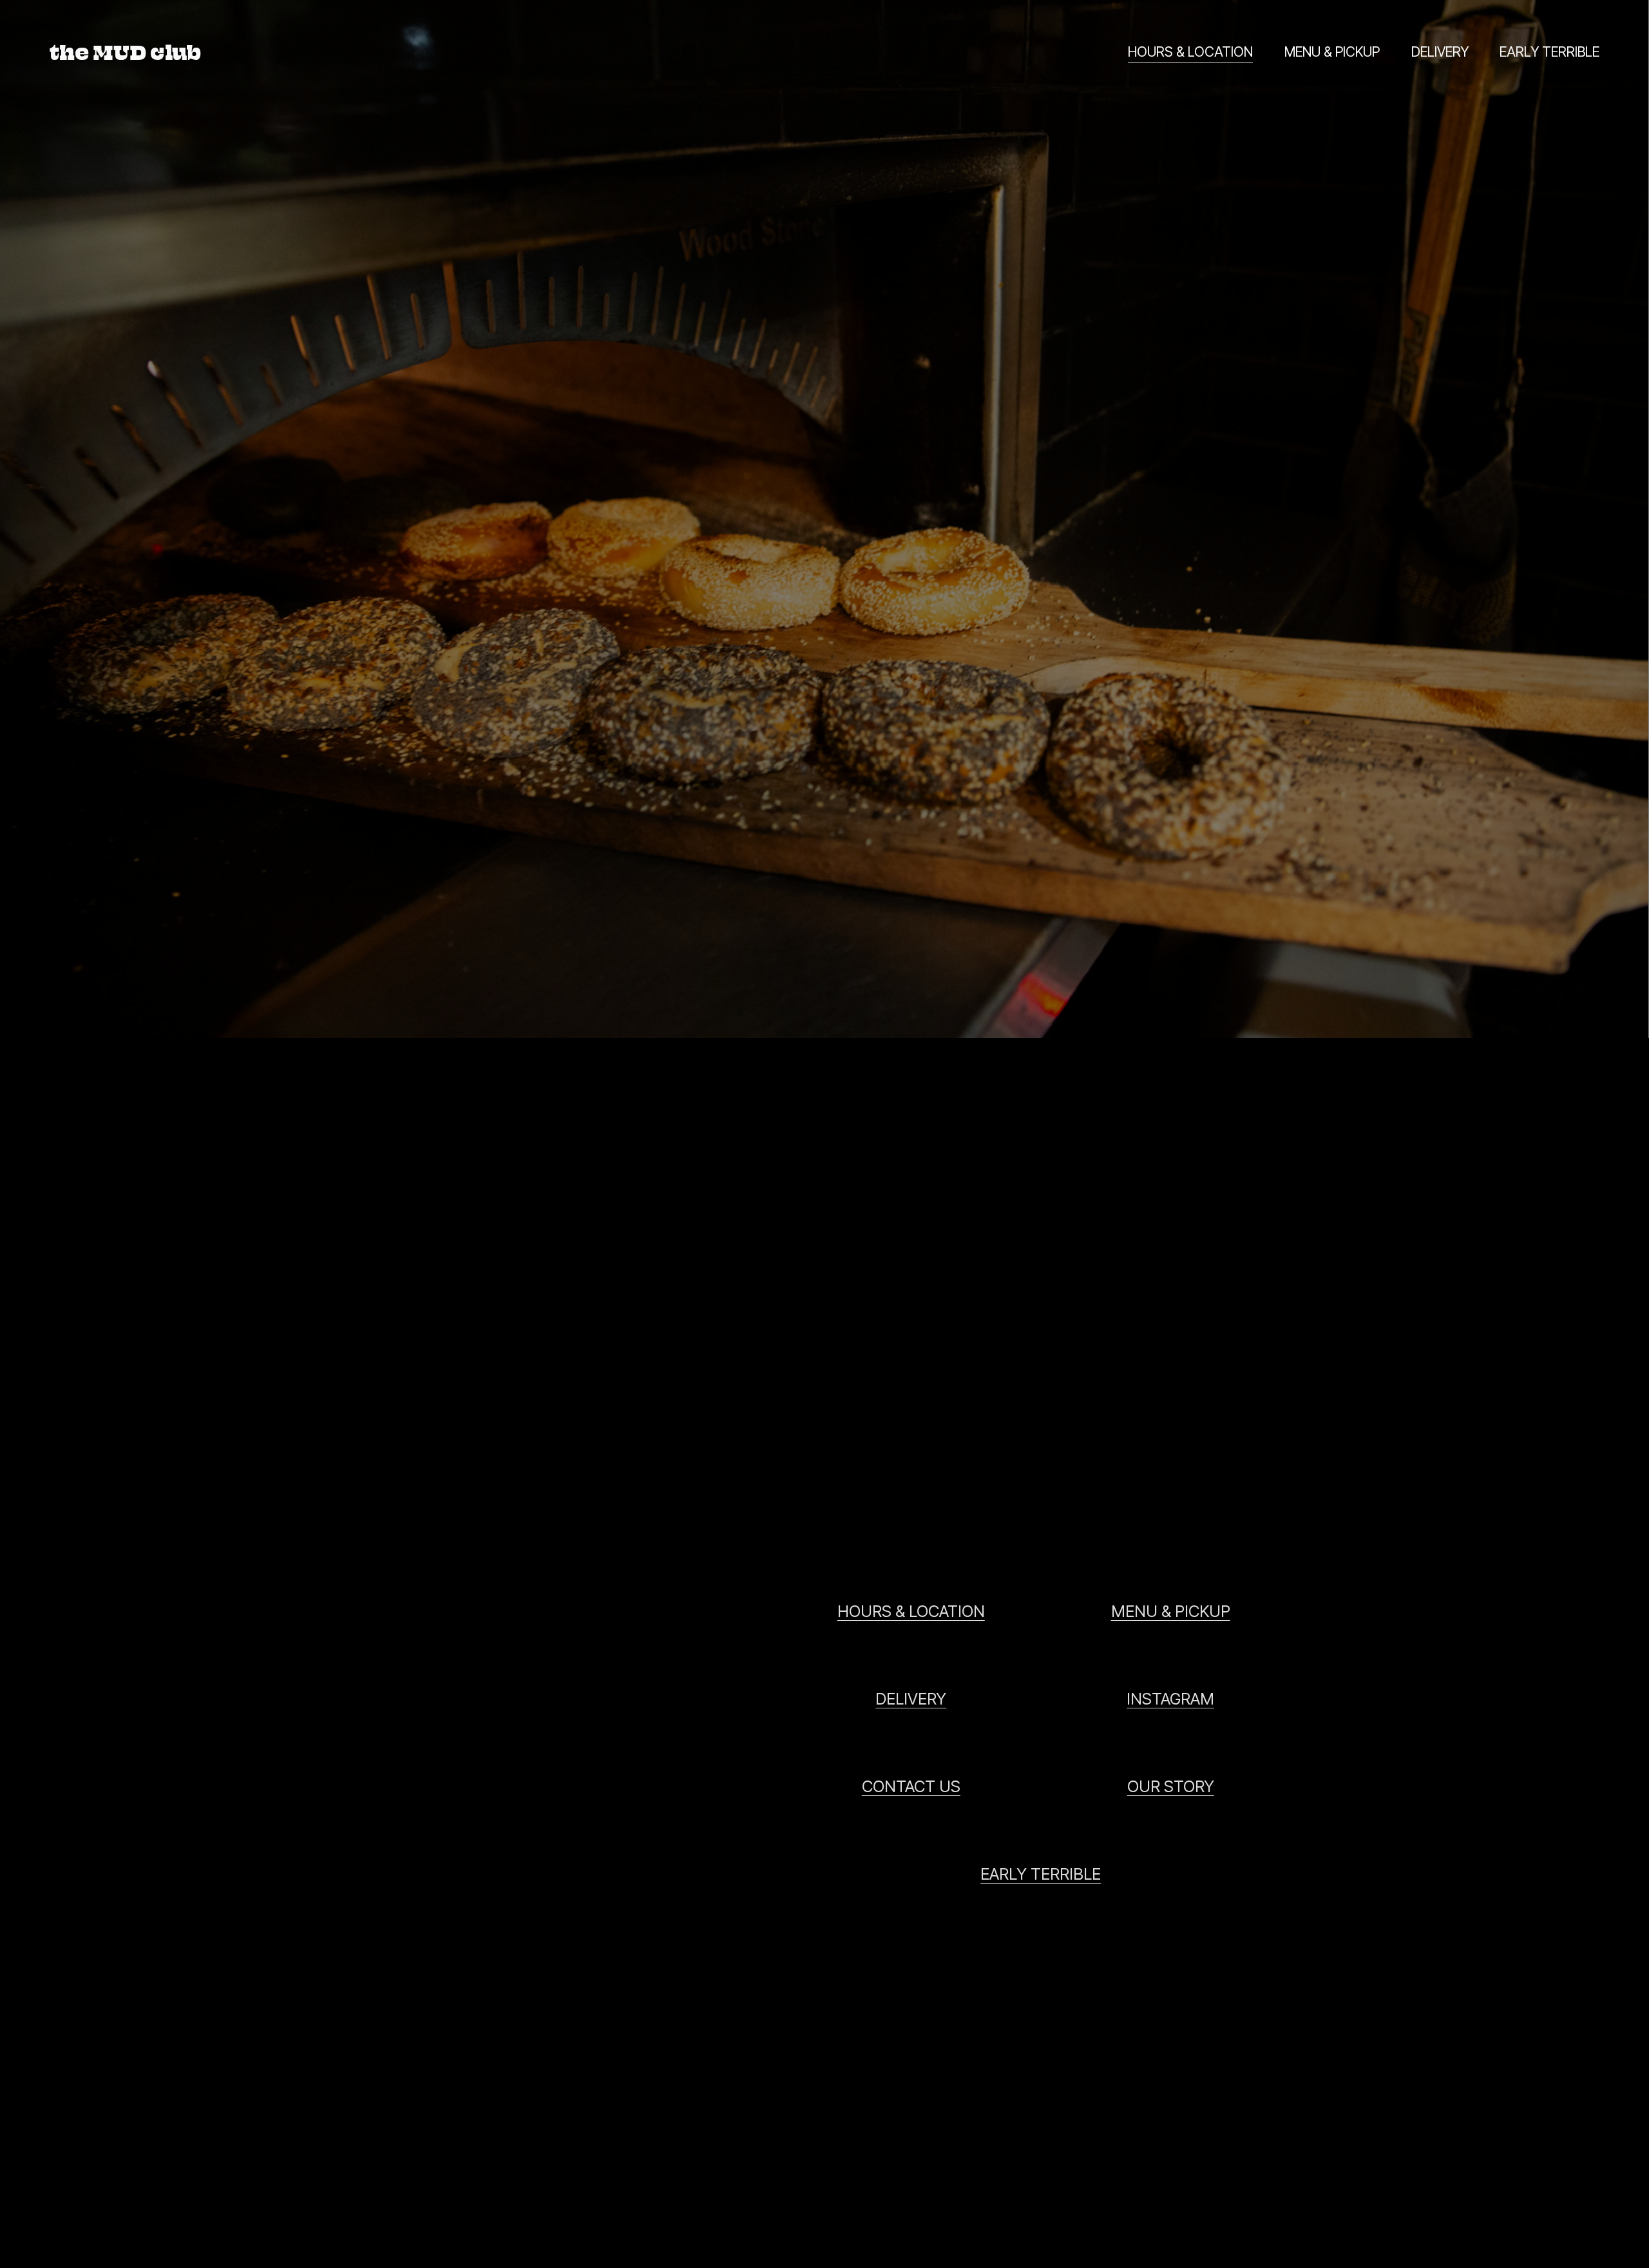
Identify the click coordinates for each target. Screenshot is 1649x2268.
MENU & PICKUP (1332, 52)
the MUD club (125, 52)
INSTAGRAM (1170, 1699)
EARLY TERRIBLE (1549, 52)
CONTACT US (911, 1786)
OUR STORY (1171, 1786)
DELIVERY (1440, 52)
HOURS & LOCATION (1190, 52)
